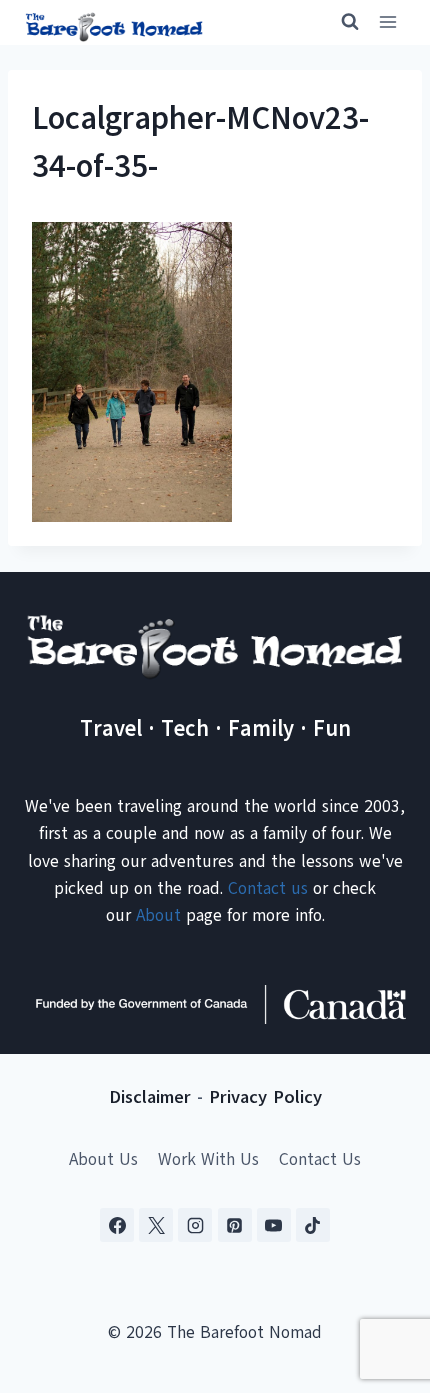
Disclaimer (150, 1097)
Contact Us (320, 1159)
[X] (156, 1225)
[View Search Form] (341, 22)
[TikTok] (313, 1225)
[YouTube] (274, 1225)
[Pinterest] (235, 1225)
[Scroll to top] (379, 1278)
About (158, 915)
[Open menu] (387, 22)
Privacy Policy (265, 1097)
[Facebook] (117, 1225)
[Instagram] (195, 1225)
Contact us (268, 888)
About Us (103, 1159)
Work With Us (208, 1159)
